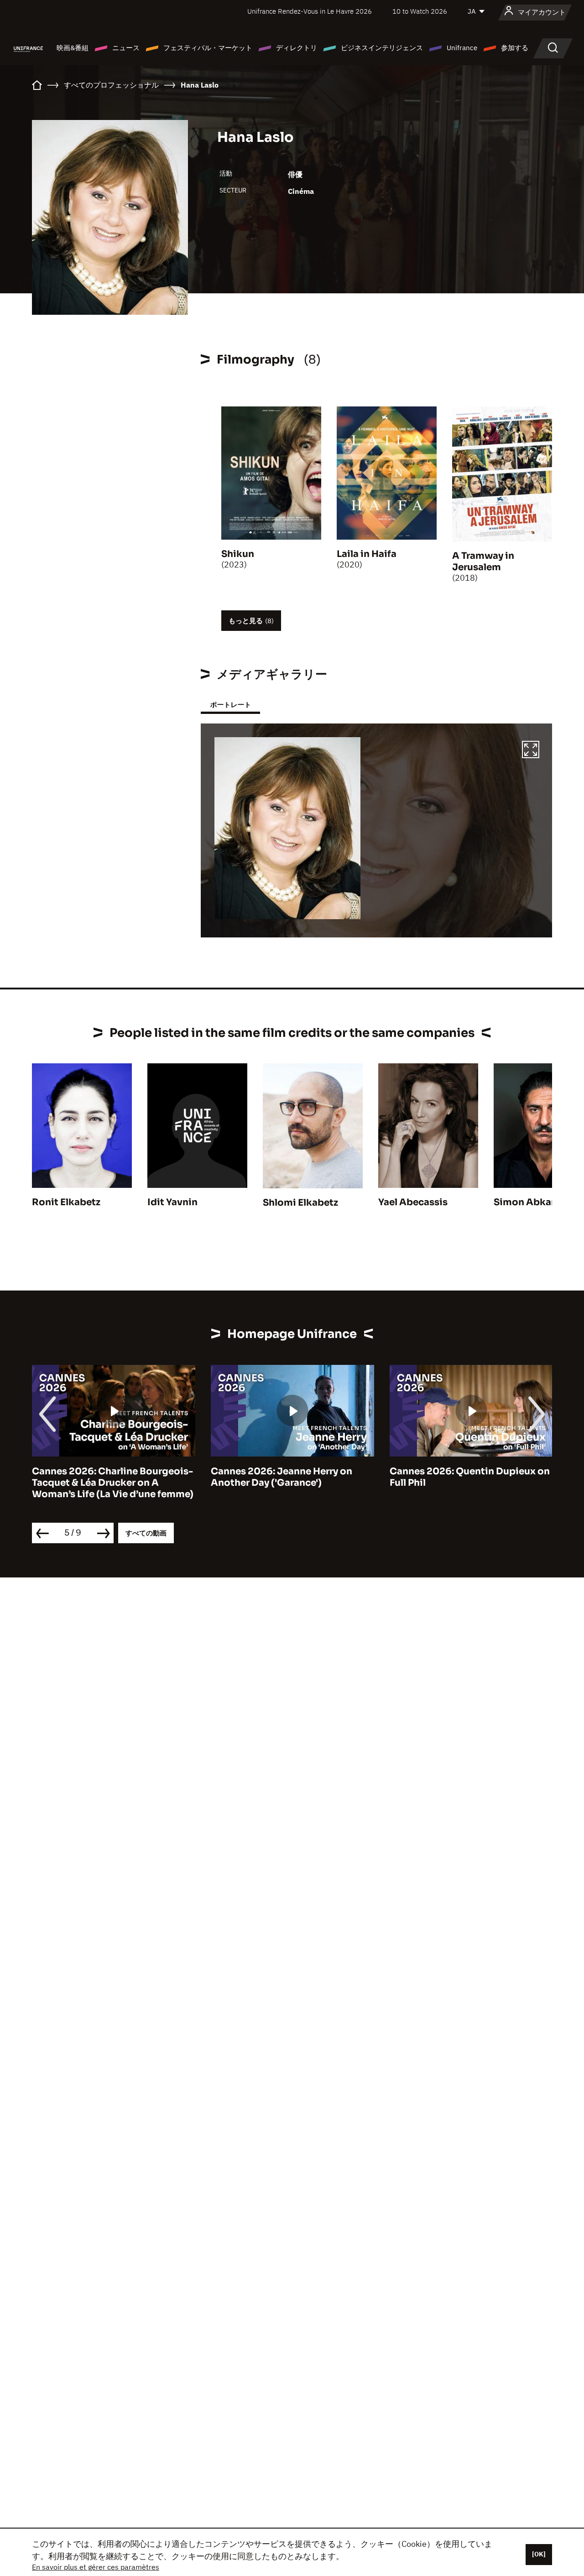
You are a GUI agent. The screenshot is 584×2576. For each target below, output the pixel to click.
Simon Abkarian (532, 1202)
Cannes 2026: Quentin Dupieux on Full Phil (470, 1477)
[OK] (539, 2554)
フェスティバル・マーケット (208, 48)
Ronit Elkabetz (66, 1202)
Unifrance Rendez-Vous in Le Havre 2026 (310, 11)
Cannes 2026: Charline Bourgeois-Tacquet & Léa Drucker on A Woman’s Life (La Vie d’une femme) (113, 1483)
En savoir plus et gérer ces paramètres (96, 2567)
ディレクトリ (297, 48)
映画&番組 (73, 48)
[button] (531, 751)
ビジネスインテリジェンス (382, 48)
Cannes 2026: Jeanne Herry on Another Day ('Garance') (282, 1477)
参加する (515, 48)
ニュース (126, 48)
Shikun (238, 554)
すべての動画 (146, 1533)
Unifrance (462, 48)
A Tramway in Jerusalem (483, 562)
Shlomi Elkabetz (300, 1203)
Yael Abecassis (413, 1202)
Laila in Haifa (367, 554)
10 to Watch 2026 (420, 11)
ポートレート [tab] (230, 705)
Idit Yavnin (172, 1202)
